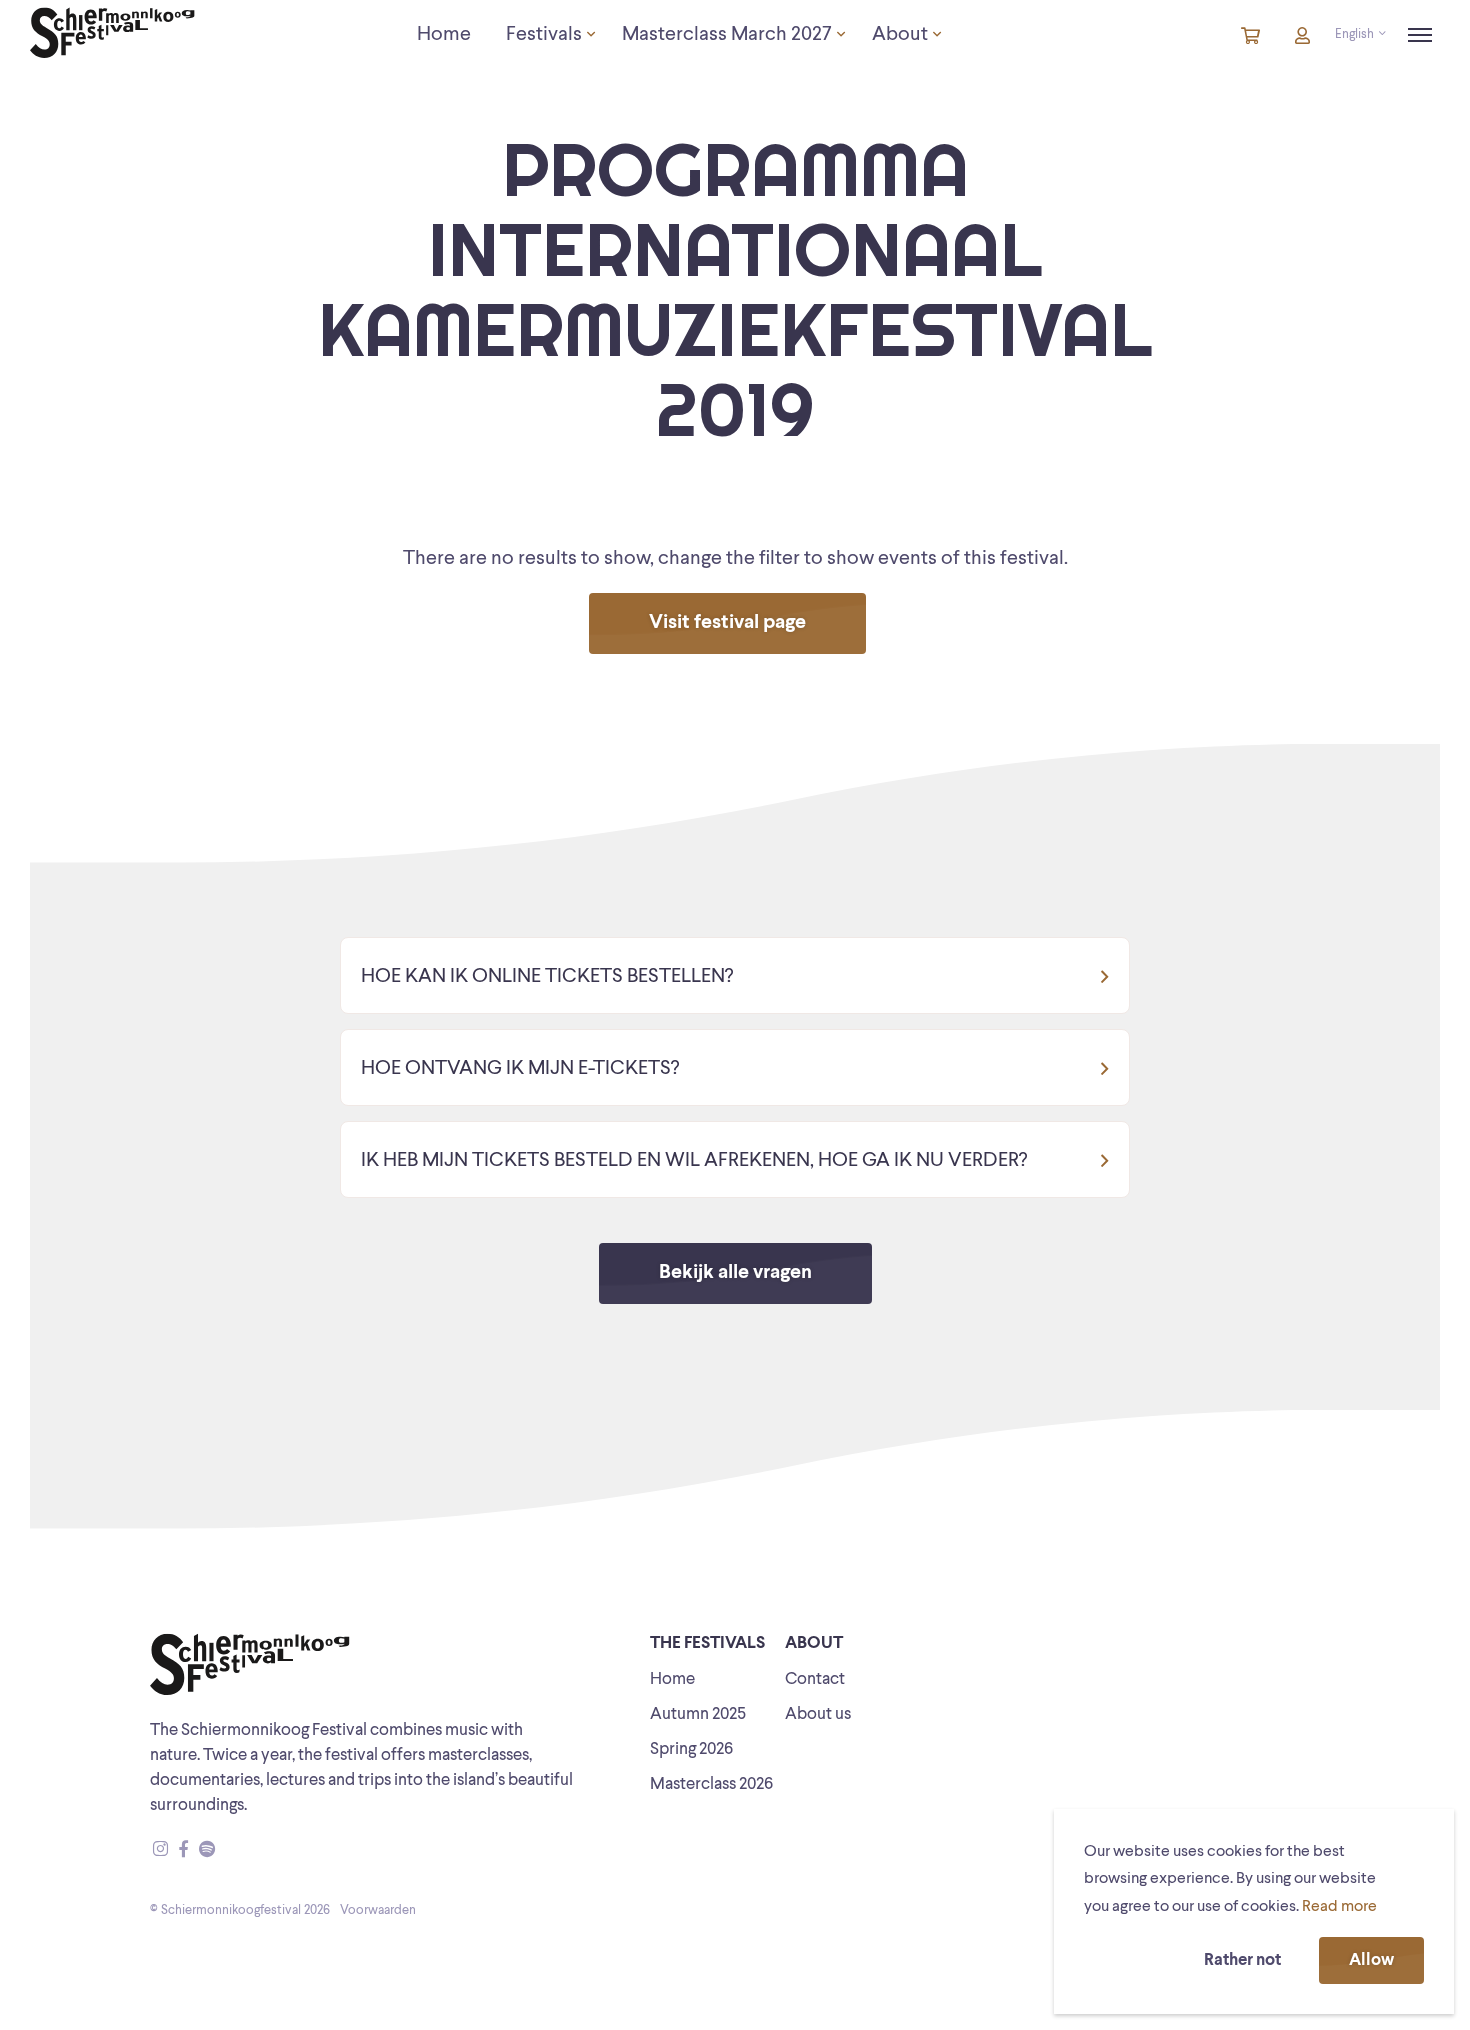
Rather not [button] (1242, 1960)
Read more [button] (1339, 1907)
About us (818, 1714)
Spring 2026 (691, 1749)
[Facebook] (183, 1850)
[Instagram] (160, 1850)
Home (672, 1679)
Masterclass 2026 (711, 1784)
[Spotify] (207, 1850)
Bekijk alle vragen (735, 1273)
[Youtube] (226, 1850)
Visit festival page (727, 623)
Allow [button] (1371, 1960)
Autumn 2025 (698, 1714)
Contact (815, 1679)
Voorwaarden (378, 1910)
